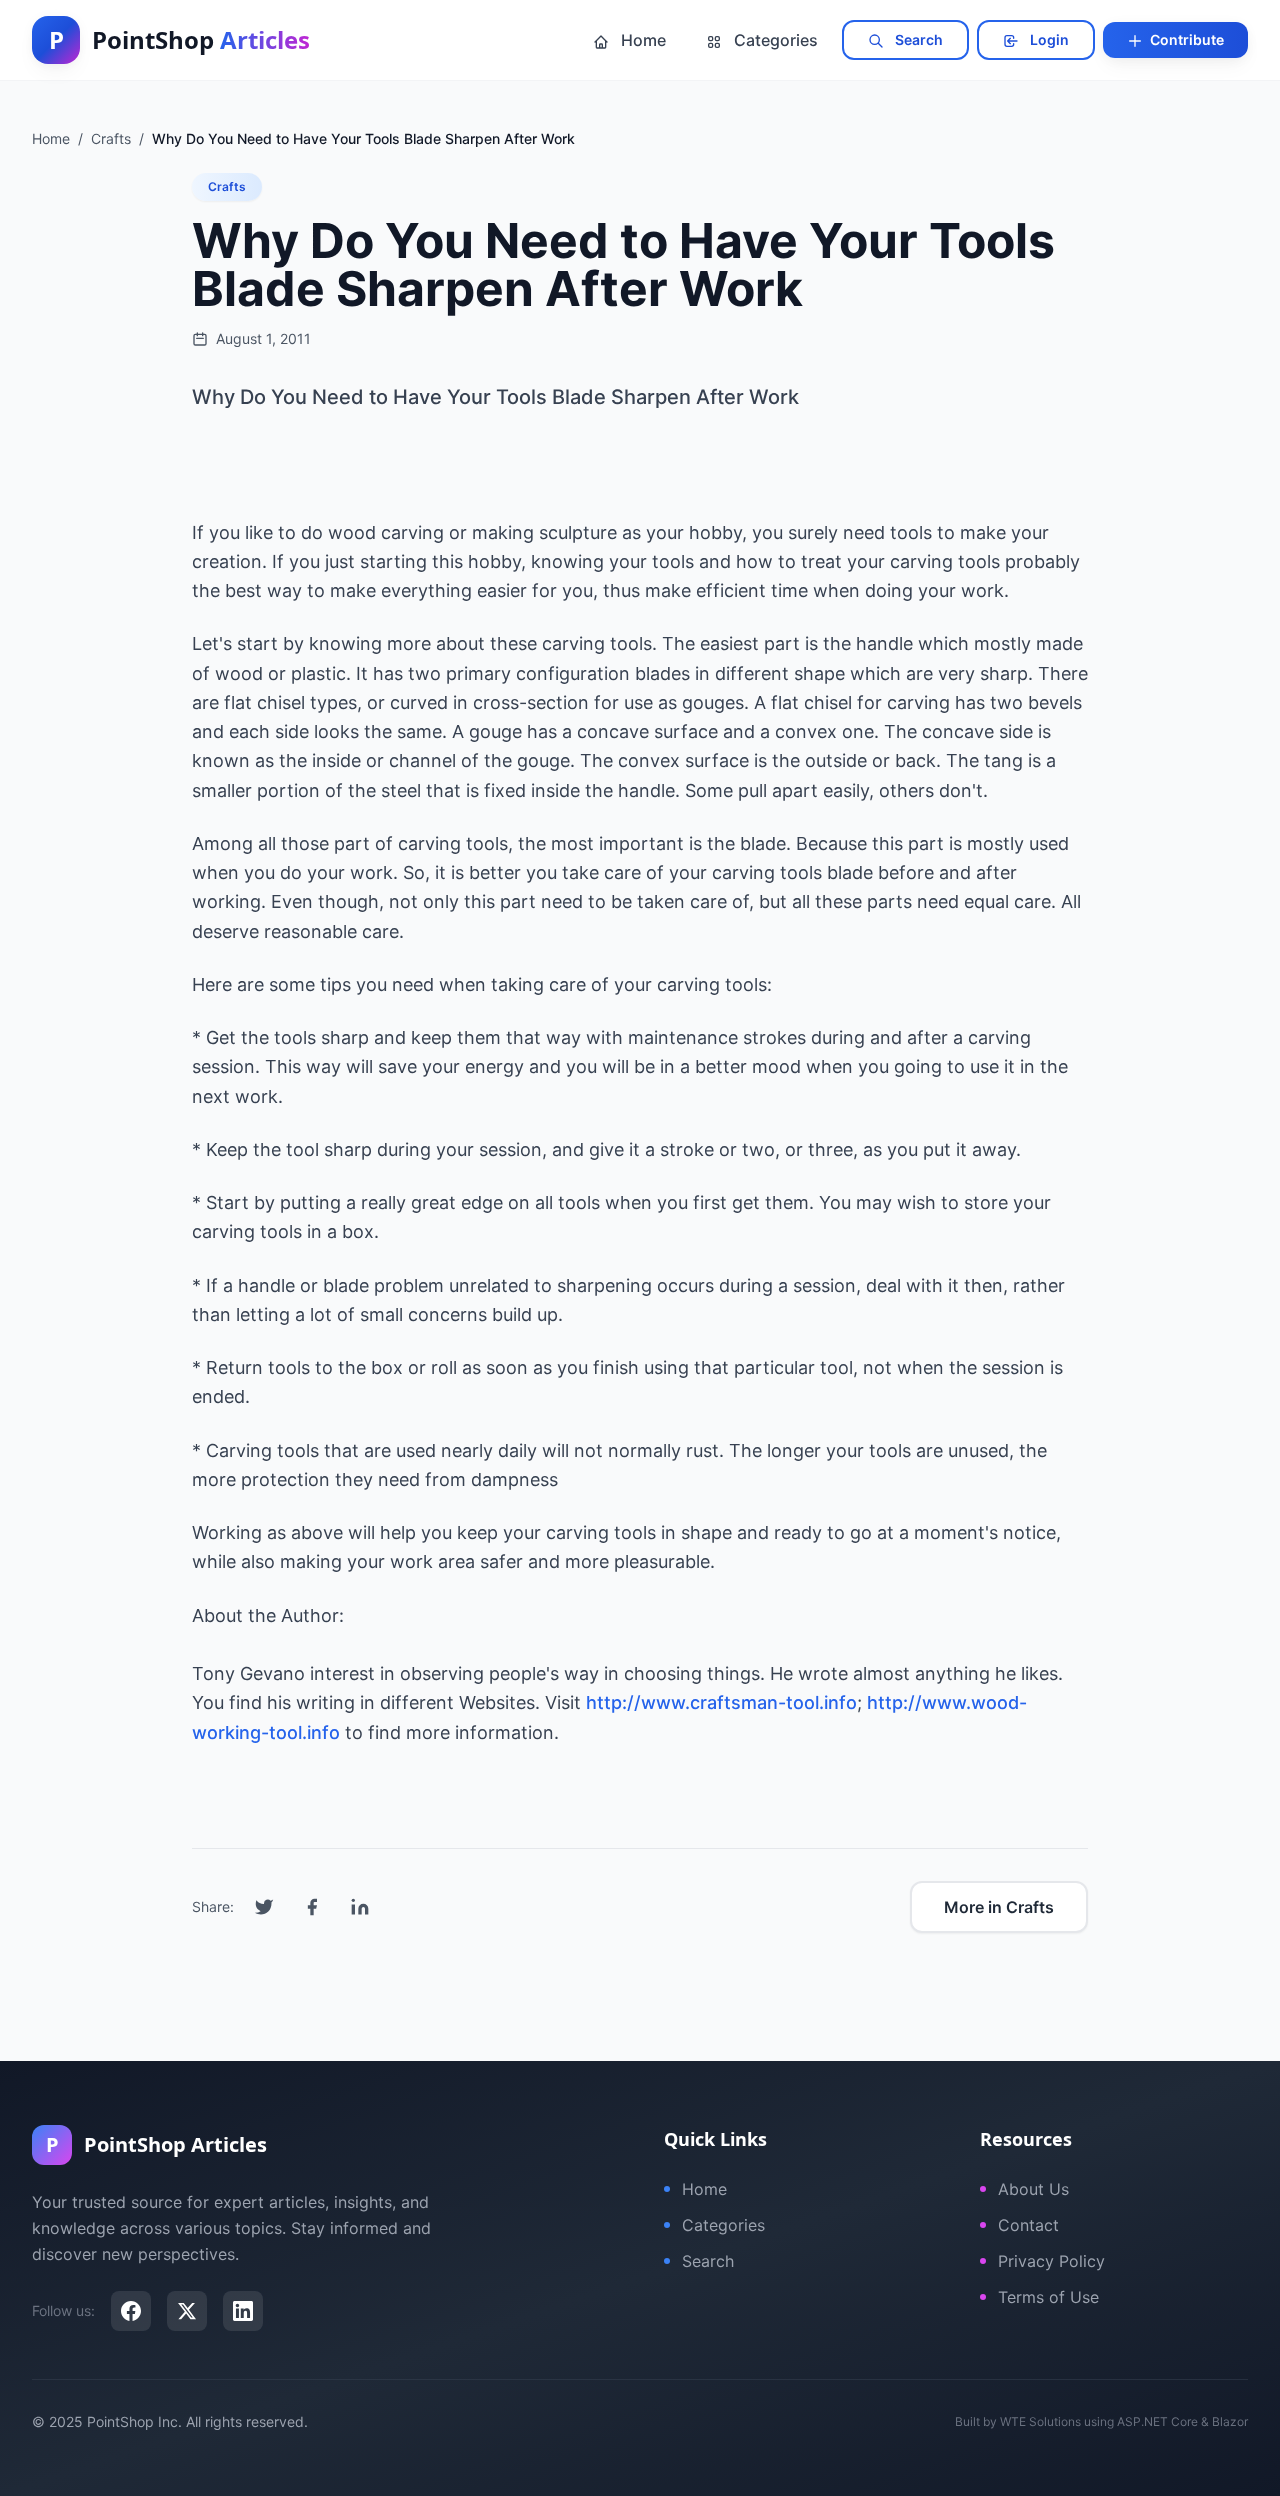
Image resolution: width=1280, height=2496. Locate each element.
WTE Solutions (1040, 2421)
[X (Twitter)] (187, 2311)
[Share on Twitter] (264, 1907)
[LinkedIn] (243, 2311)
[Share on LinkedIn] (360, 1907)
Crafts (227, 186)
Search (917, 39)
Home (641, 40)
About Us (1033, 2189)
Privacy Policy (1051, 2261)
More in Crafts (999, 1907)
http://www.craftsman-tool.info (721, 1702)
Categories (774, 40)
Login (1048, 39)
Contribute (1185, 39)
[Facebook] (131, 2311)
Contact (1028, 2225)
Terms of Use (1048, 2297)
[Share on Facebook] (312, 1907)
